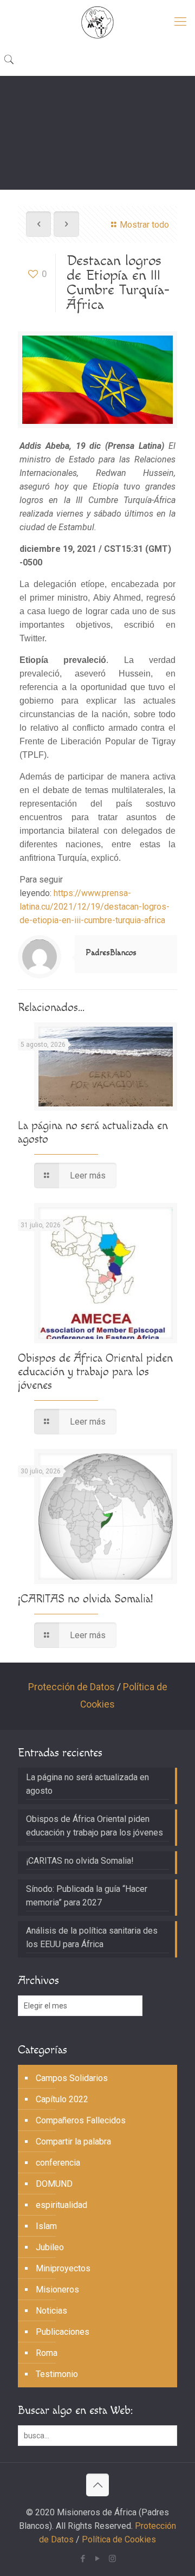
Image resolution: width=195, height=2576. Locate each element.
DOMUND (54, 2184)
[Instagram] (112, 2559)
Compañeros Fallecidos (81, 2120)
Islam (46, 2226)
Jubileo (50, 2247)
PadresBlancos (111, 953)
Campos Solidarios (72, 2078)
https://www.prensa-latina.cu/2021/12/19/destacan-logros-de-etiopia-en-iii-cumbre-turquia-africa (95, 907)
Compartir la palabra (73, 2142)
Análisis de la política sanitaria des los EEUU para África (92, 1937)
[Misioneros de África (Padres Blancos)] (97, 22)
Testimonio (57, 2374)
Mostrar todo (144, 225)
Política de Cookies (119, 2539)
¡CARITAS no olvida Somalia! (85, 1599)
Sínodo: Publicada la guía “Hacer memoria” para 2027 (87, 1896)
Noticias (51, 2311)
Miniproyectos (63, 2268)
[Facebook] (83, 2559)
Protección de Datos (71, 1687)
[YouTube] (98, 2559)
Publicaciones (63, 2332)
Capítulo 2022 (62, 2099)
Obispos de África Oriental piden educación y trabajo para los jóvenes (95, 1372)
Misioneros (57, 2290)
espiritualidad (61, 2205)
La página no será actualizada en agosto (87, 1784)
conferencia (58, 2163)
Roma (47, 2353)
